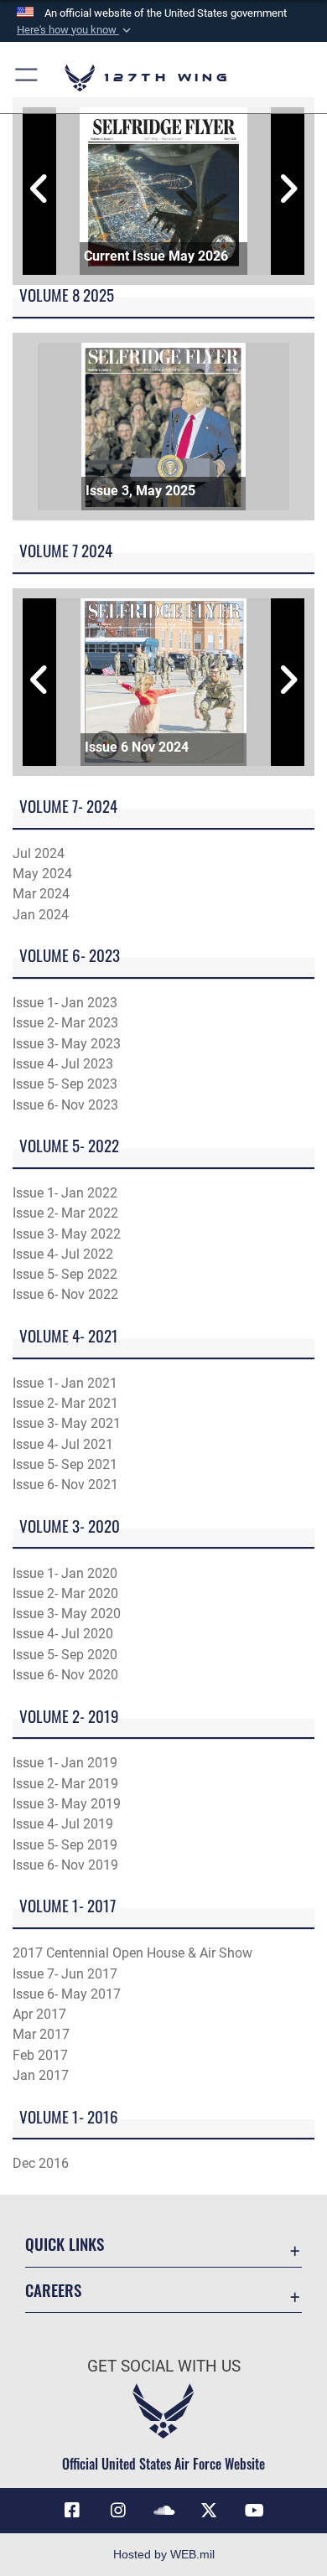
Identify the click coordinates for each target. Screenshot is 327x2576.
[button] (75, 30)
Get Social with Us (164, 2366)
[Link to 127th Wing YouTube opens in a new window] (255, 2511)
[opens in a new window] (118, 2511)
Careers (53, 2290)
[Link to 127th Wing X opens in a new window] (209, 2511)
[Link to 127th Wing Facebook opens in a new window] (72, 2511)
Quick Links (65, 2244)
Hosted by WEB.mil (164, 2554)
